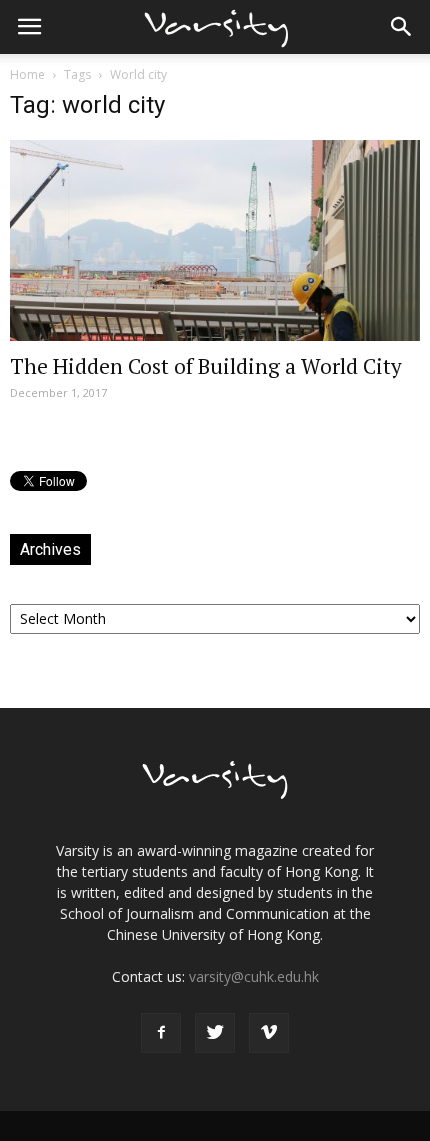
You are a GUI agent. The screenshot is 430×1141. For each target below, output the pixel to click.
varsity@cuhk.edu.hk (254, 976)
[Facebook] (161, 1033)
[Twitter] (215, 1033)
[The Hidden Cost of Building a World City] (215, 240)
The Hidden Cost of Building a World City (206, 366)
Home (27, 74)
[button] (402, 27)
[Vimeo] (269, 1033)
